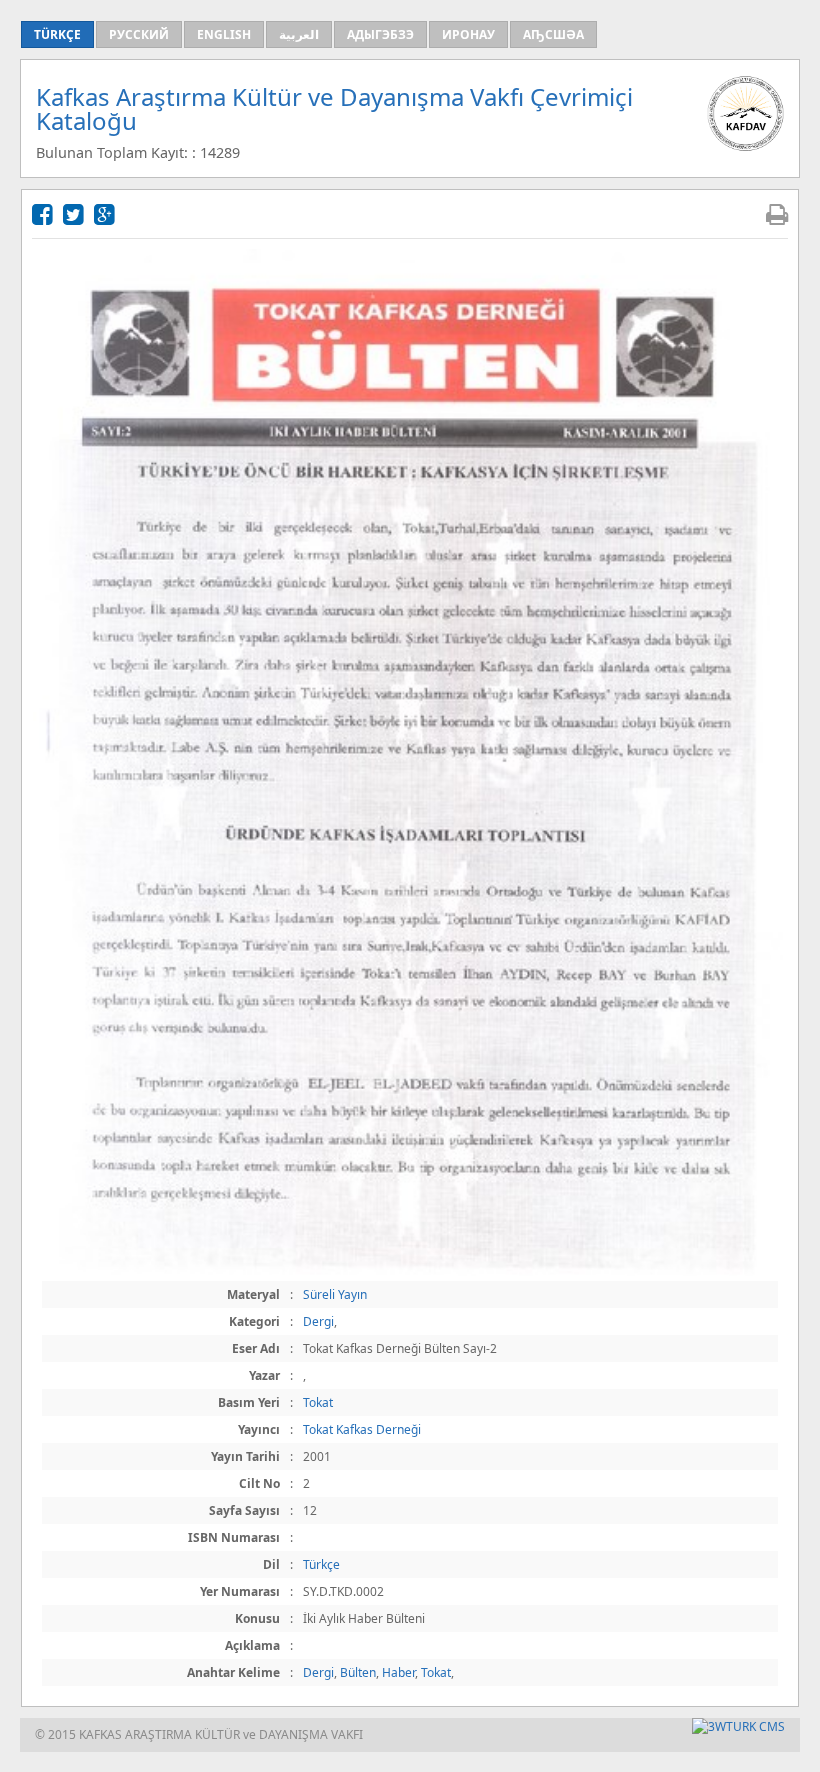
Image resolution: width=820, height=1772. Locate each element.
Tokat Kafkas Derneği (362, 1429)
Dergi (318, 1321)
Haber (398, 1672)
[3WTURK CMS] (738, 1726)
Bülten (358, 1672)
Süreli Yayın (335, 1294)
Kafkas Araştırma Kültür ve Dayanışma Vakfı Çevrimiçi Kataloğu (334, 108)
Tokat (318, 1402)
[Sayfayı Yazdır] (777, 213)
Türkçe (321, 1564)
